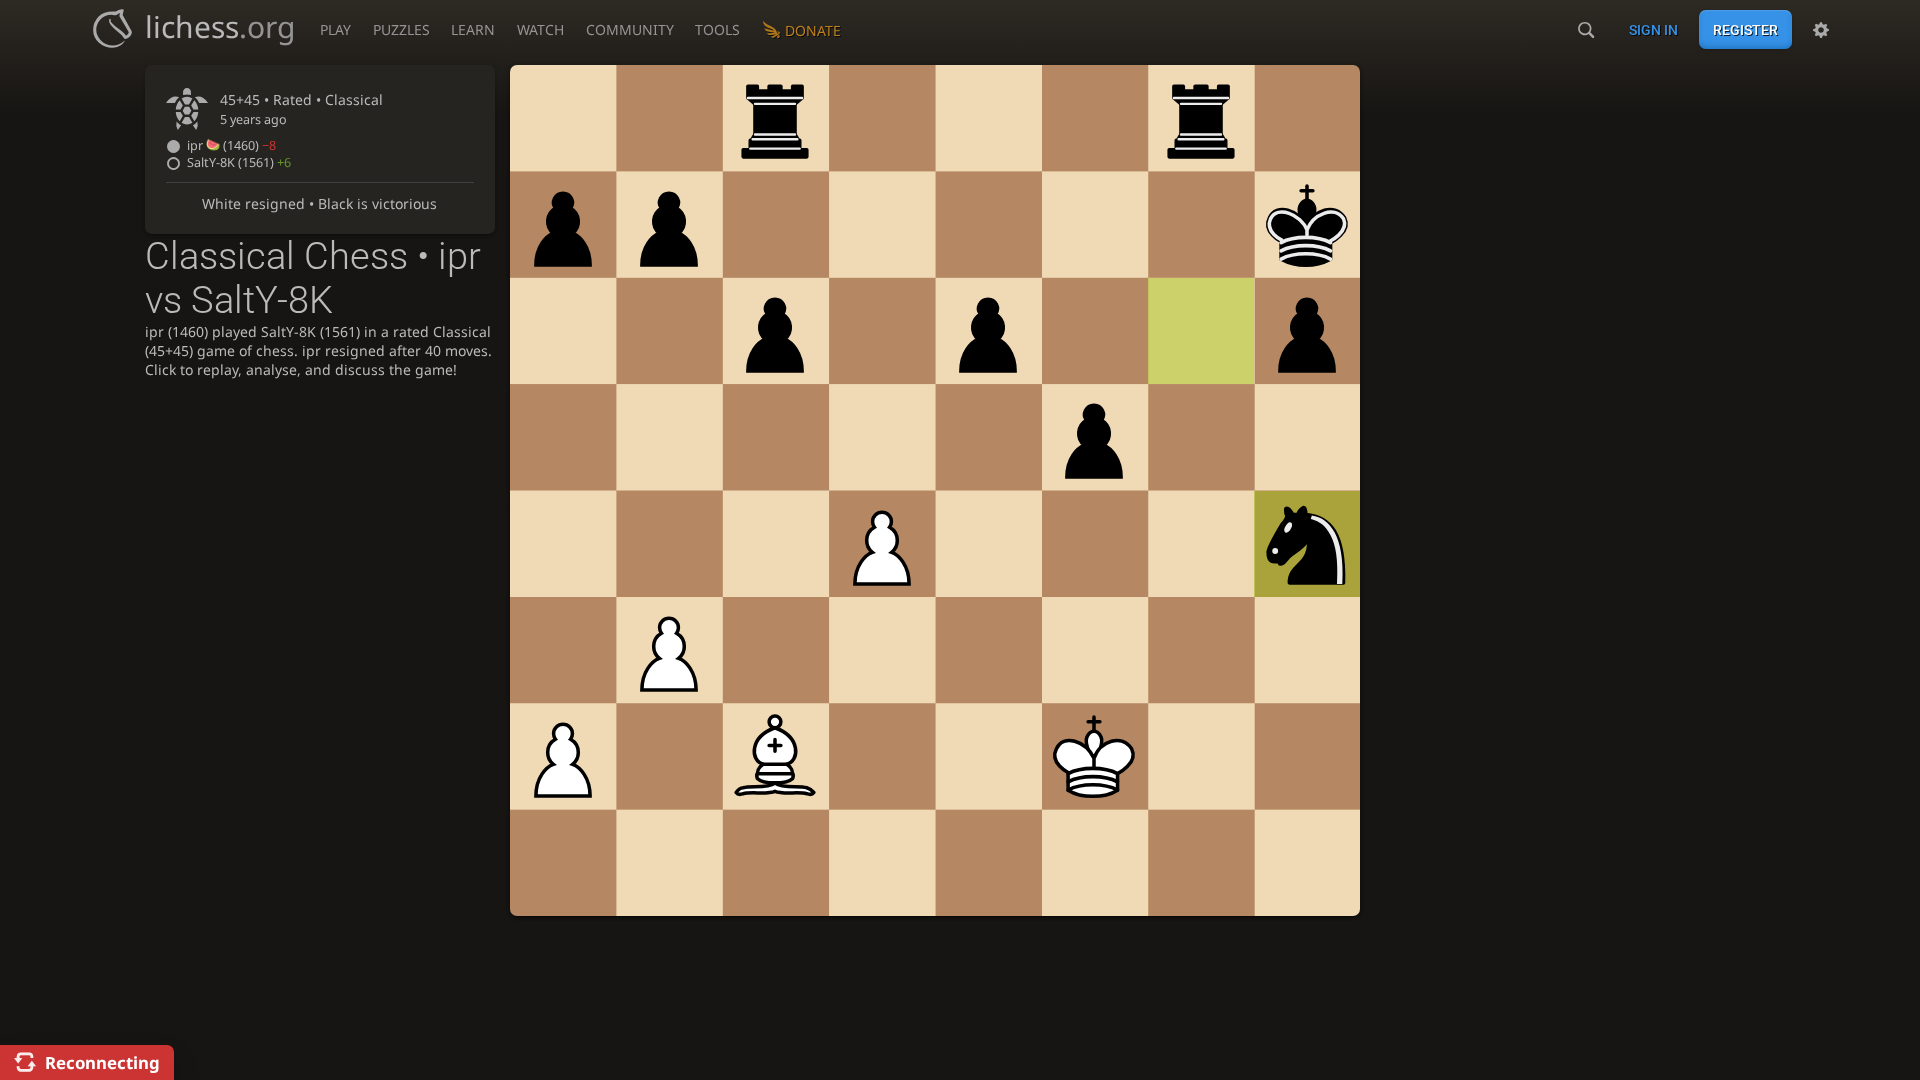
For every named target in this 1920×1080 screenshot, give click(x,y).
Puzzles (401, 29)
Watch (540, 29)
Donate (813, 30)
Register (1745, 30)
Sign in (1653, 30)
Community (630, 29)
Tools (717, 29)
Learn (473, 29)
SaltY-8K (239, 162)
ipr (231, 145)
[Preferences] (1821, 30)
